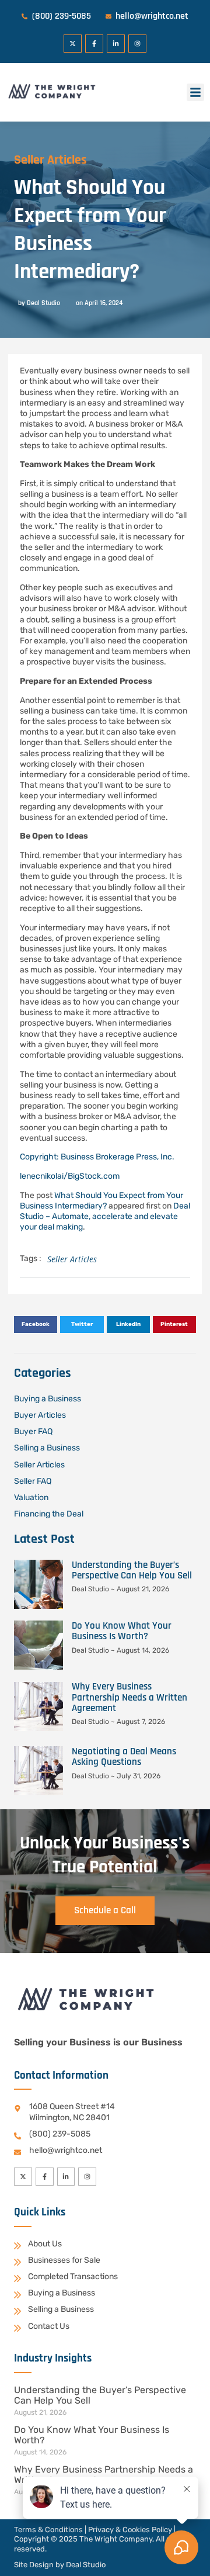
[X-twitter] (73, 44)
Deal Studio (86, 2565)
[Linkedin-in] (116, 44)
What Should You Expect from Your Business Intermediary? (101, 1201)
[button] (195, 92)
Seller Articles (50, 160)
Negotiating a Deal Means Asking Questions (124, 1757)
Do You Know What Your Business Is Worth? (122, 1631)
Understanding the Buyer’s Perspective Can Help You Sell (132, 1570)
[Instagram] (137, 44)
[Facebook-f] (94, 44)
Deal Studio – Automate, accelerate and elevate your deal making (105, 1216)
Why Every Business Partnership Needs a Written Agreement (129, 1697)
